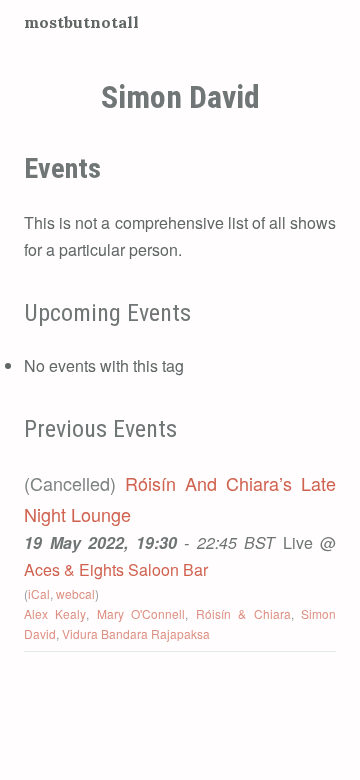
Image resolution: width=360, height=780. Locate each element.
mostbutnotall (81, 22)
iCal (39, 593)
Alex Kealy (55, 613)
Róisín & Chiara (243, 613)
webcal (75, 593)
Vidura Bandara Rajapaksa (136, 633)
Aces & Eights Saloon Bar (116, 569)
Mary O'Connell (141, 613)
